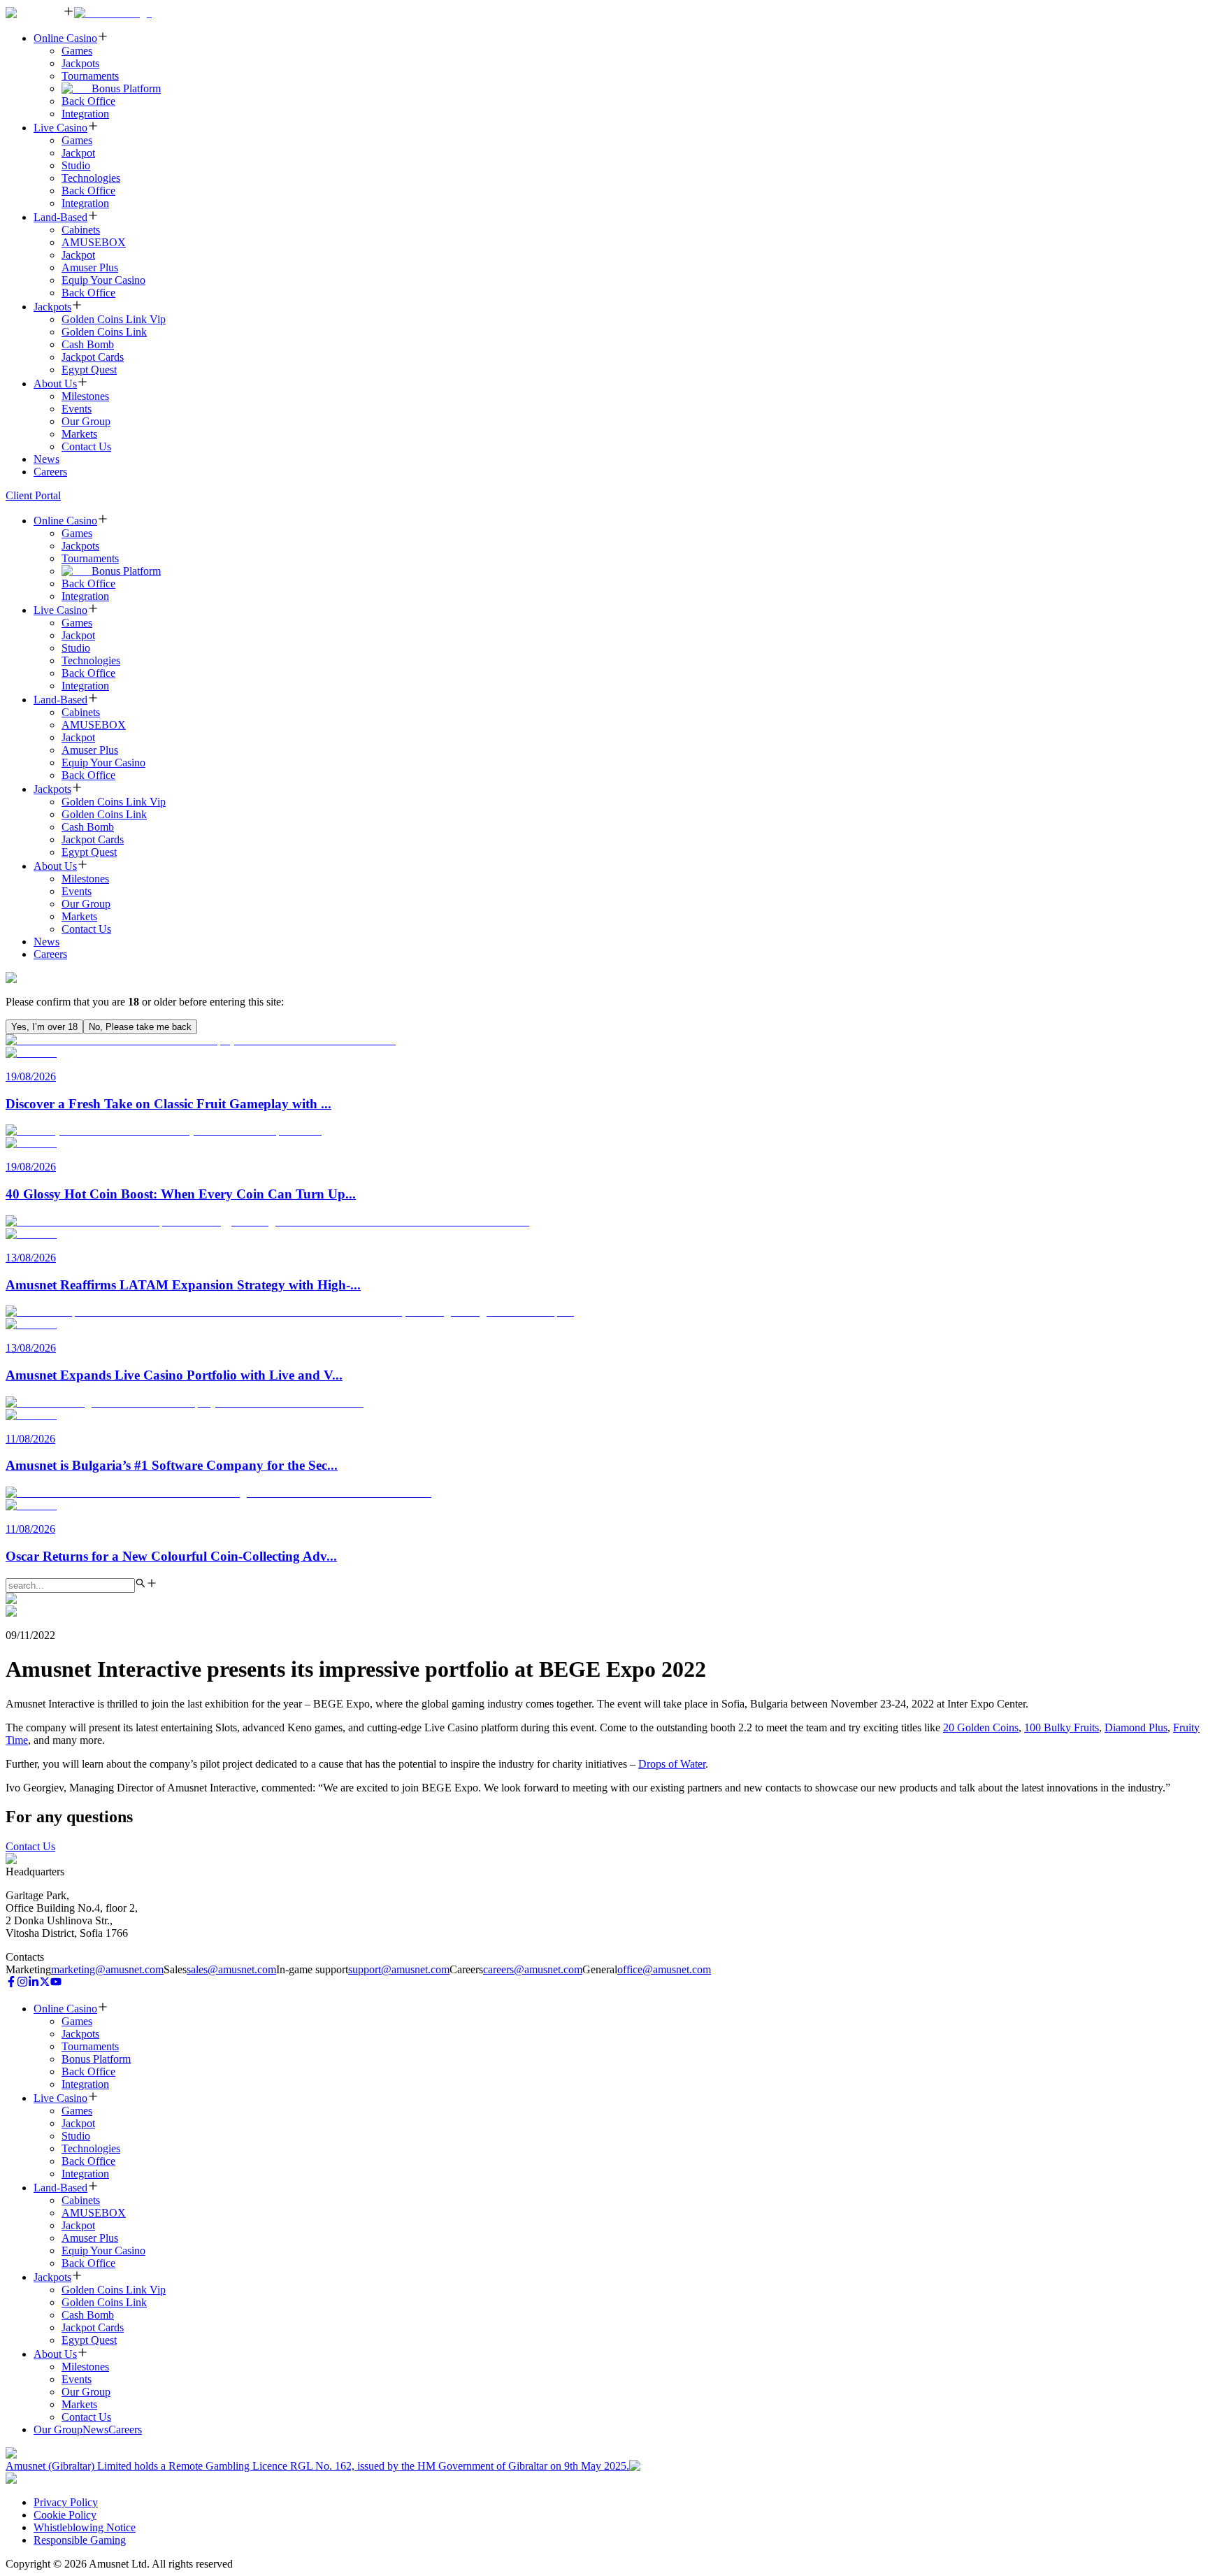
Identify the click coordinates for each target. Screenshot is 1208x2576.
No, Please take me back (140, 1027)
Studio (76, 165)
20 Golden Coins (981, 1727)
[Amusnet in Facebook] (11, 1983)
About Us (55, 384)
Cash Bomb (88, 344)
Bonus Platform (126, 88)
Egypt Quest (89, 370)
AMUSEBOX (94, 242)
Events (77, 409)
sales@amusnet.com (231, 1969)
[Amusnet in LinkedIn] (34, 1983)
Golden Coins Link (104, 332)
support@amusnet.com (399, 1969)
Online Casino (65, 38)
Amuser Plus (90, 267)
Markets (79, 434)
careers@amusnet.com (533, 1969)
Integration (85, 114)
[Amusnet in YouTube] (56, 1983)
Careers (50, 472)
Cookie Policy (65, 2515)
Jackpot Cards (93, 357)
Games (77, 51)
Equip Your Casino (103, 280)
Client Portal (33, 495)
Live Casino (60, 128)
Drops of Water (672, 1764)
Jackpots (80, 63)
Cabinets (81, 230)
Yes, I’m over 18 (44, 1027)
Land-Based (60, 217)
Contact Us (86, 446)
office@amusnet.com (664, 1969)
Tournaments (90, 76)
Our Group (86, 421)
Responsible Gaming (80, 2540)
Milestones (85, 396)
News (46, 459)
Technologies (91, 178)
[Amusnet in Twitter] (45, 1983)
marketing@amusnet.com (107, 1969)
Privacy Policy (66, 2502)
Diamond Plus (1136, 1727)
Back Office (88, 101)
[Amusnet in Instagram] (22, 1983)
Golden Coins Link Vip (114, 319)
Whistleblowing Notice (85, 2527)
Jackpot (78, 153)
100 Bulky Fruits (1062, 1727)
